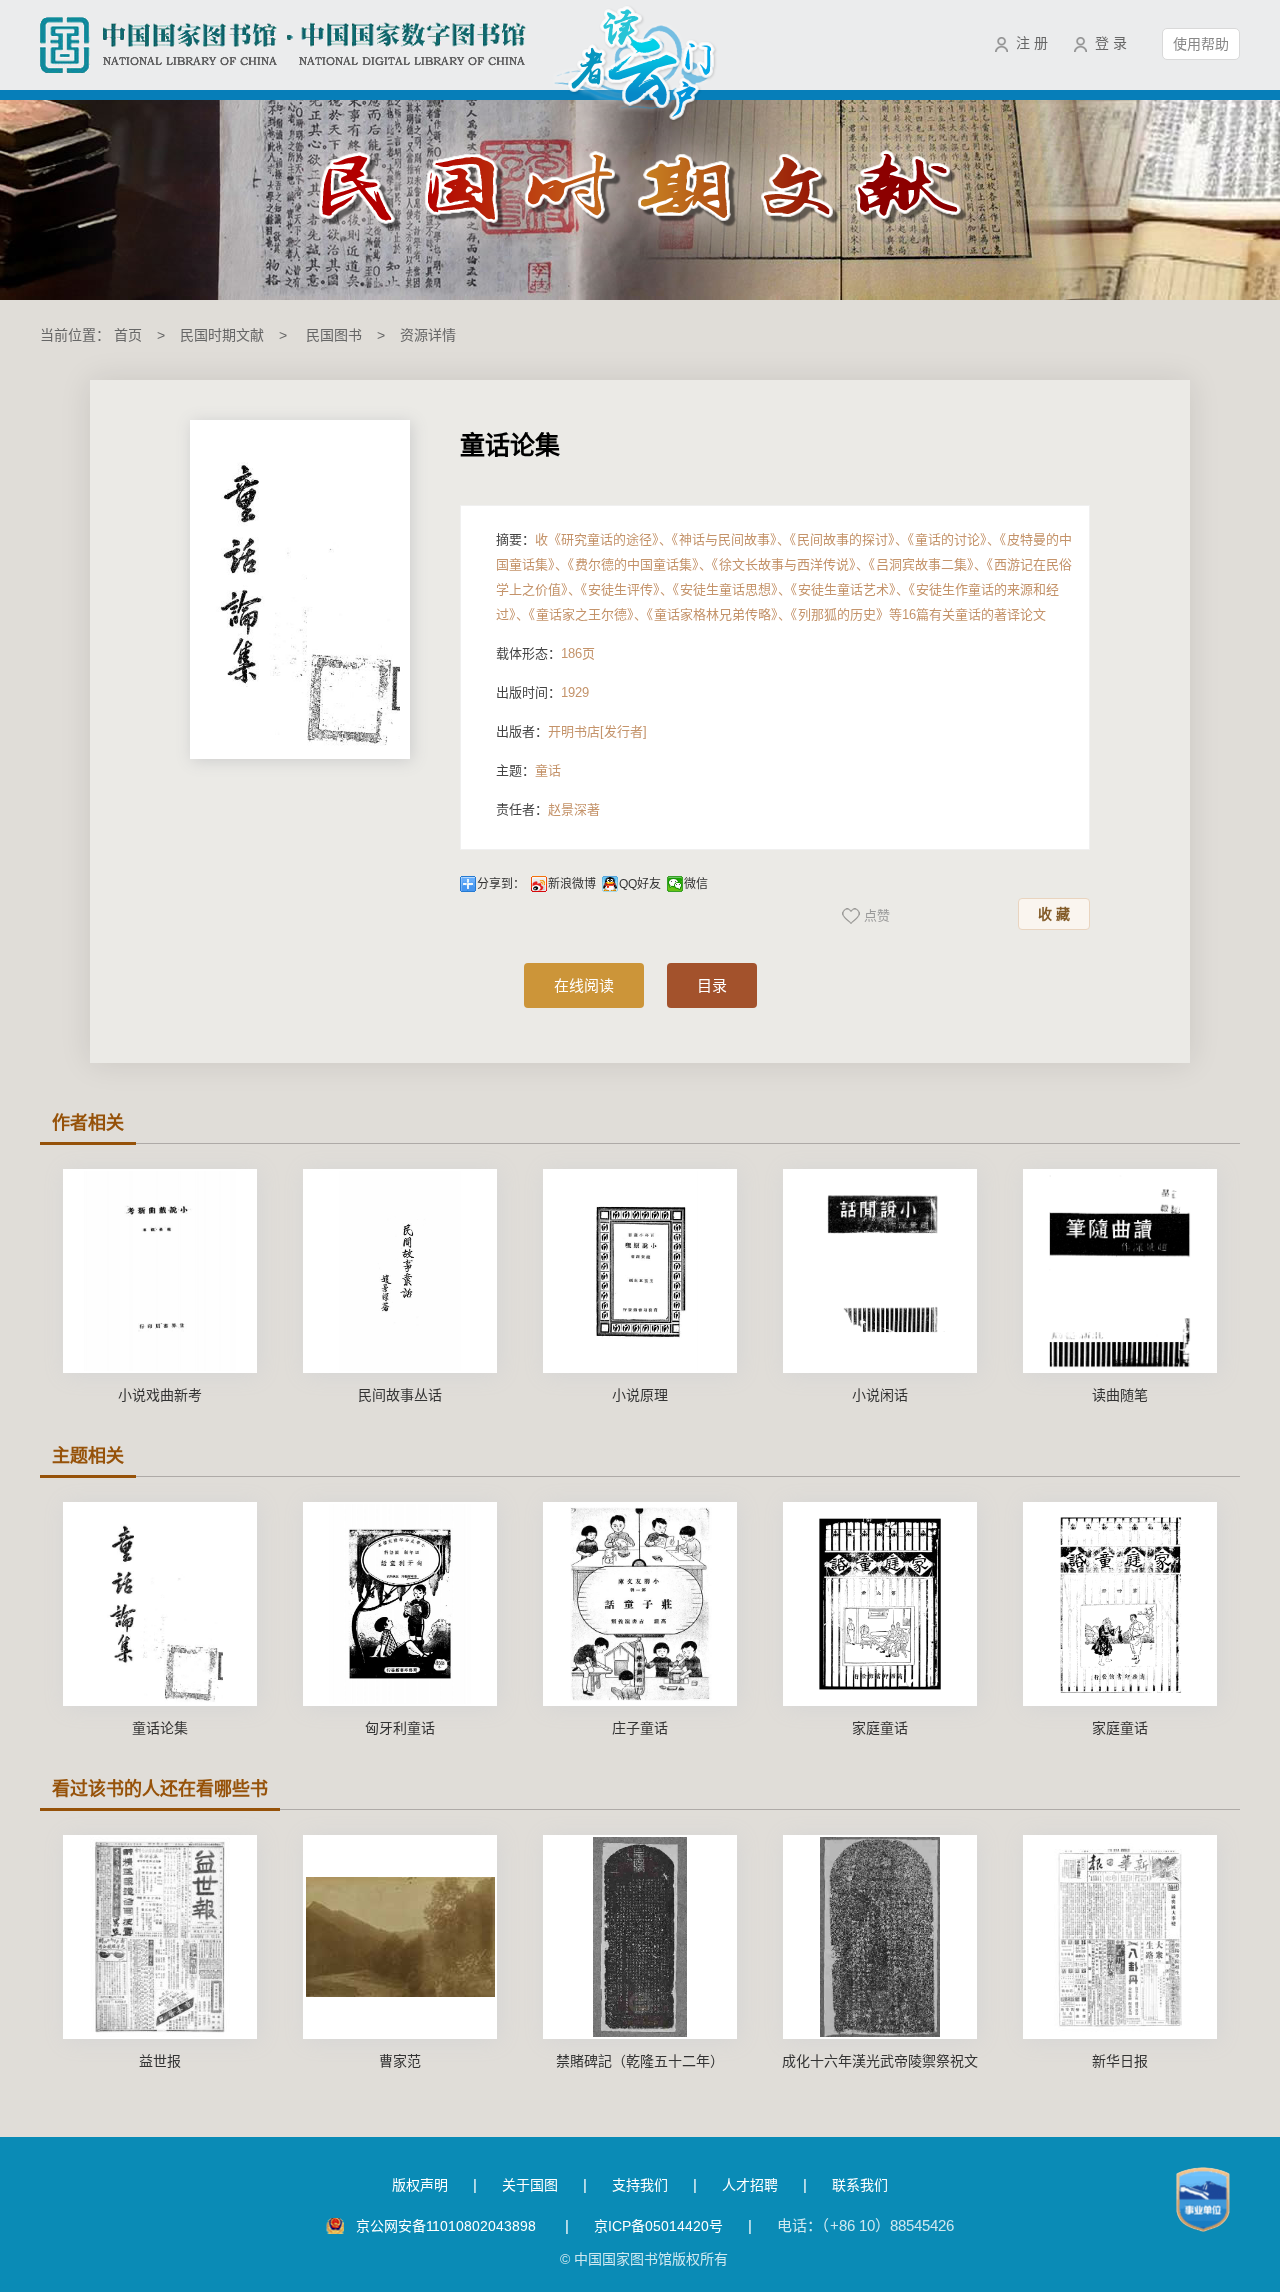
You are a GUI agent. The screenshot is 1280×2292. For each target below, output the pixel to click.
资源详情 (428, 335)
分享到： (501, 884)
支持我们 (640, 2185)
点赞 (877, 915)
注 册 (1032, 43)
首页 (128, 335)
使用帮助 (1201, 44)
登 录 (1111, 43)
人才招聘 (750, 2185)
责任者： (548, 809)
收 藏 (1054, 914)
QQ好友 (640, 884)
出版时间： (542, 692)
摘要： (784, 577)
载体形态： (545, 653)
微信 (696, 884)
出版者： (571, 731)
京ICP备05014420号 (658, 2226)
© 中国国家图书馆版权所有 (644, 2259)
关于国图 (530, 2185)
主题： (528, 770)
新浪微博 (572, 884)
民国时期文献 (222, 335)
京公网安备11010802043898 (448, 2226)
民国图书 (334, 335)
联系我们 (860, 2185)
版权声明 (420, 2185)
